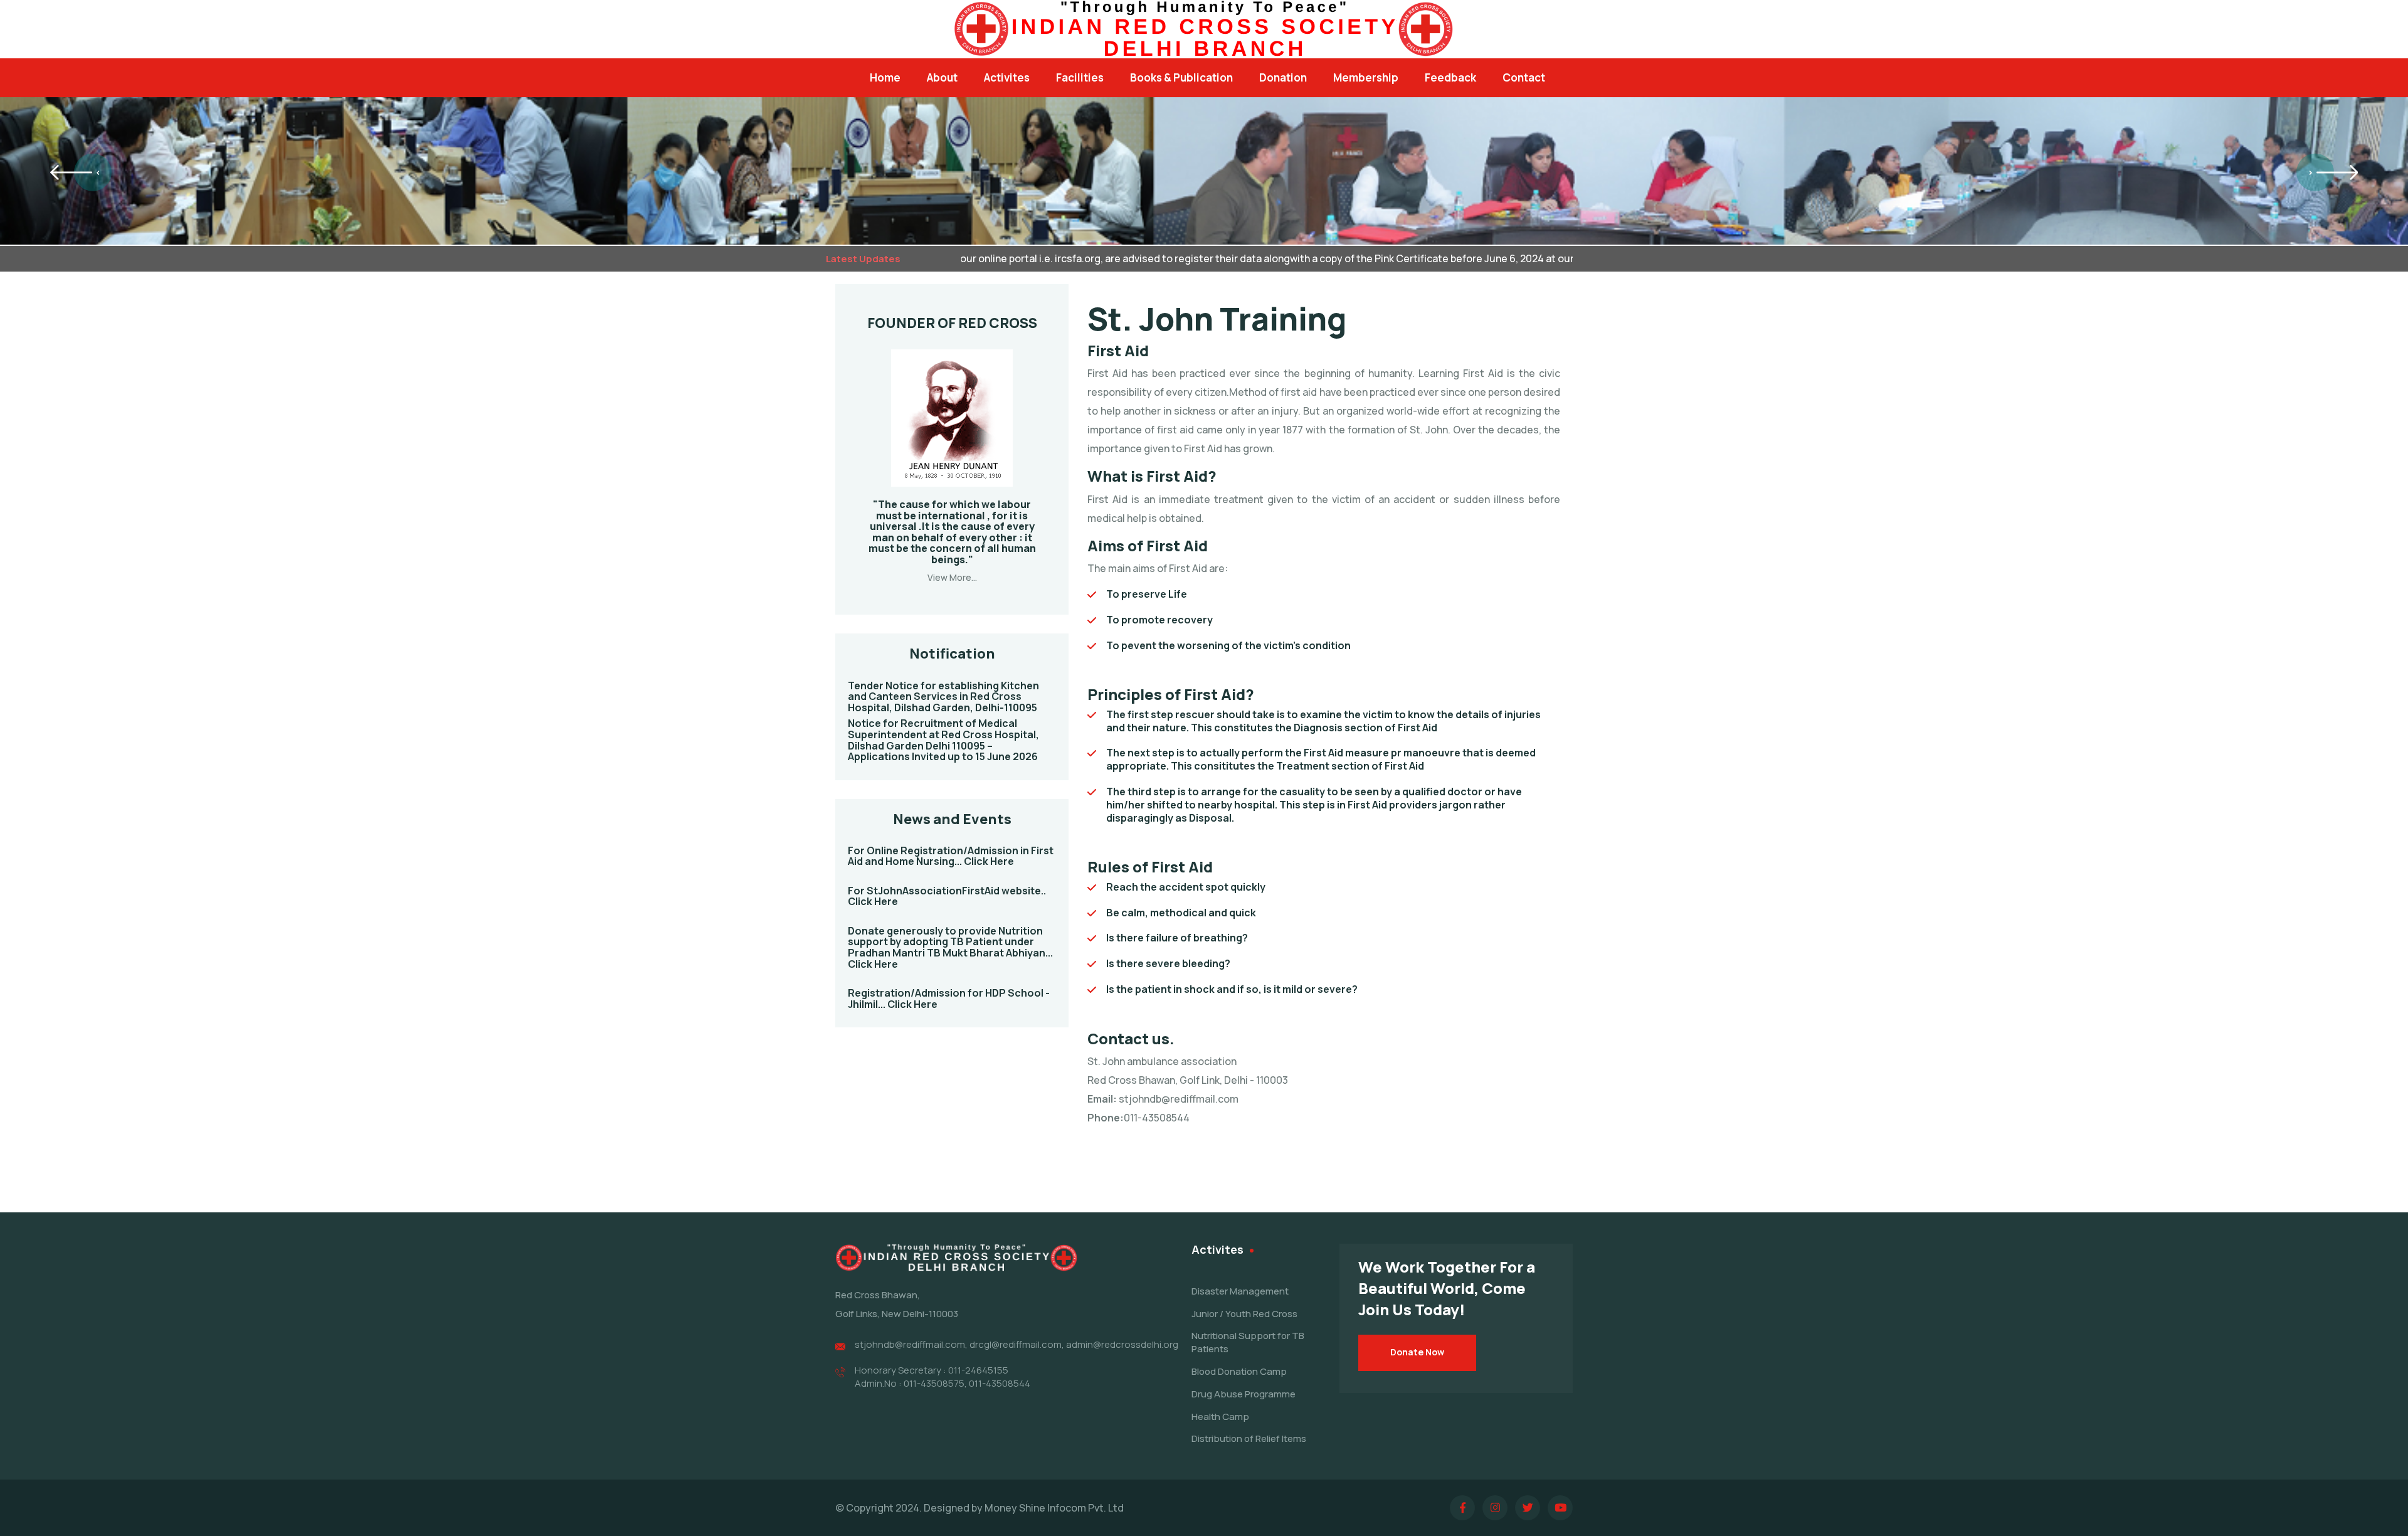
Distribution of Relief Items (1249, 1438)
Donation (1283, 77)
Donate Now (1417, 1352)
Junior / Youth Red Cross (1244, 1314)
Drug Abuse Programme (1244, 1394)
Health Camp (1220, 1417)
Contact (1524, 77)
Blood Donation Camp (1239, 1371)
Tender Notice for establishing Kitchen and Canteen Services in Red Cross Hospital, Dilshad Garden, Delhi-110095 (943, 696)
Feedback (1450, 77)
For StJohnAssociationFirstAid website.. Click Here (947, 896)
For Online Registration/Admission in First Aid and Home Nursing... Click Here (951, 856)
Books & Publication (1181, 77)
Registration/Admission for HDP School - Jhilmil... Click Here (949, 998)
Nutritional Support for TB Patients (1248, 1342)
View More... (952, 577)
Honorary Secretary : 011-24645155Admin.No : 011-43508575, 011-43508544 (943, 1377)
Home (885, 77)
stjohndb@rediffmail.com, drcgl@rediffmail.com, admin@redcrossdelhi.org (1017, 1344)
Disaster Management (1240, 1291)
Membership (1366, 77)
